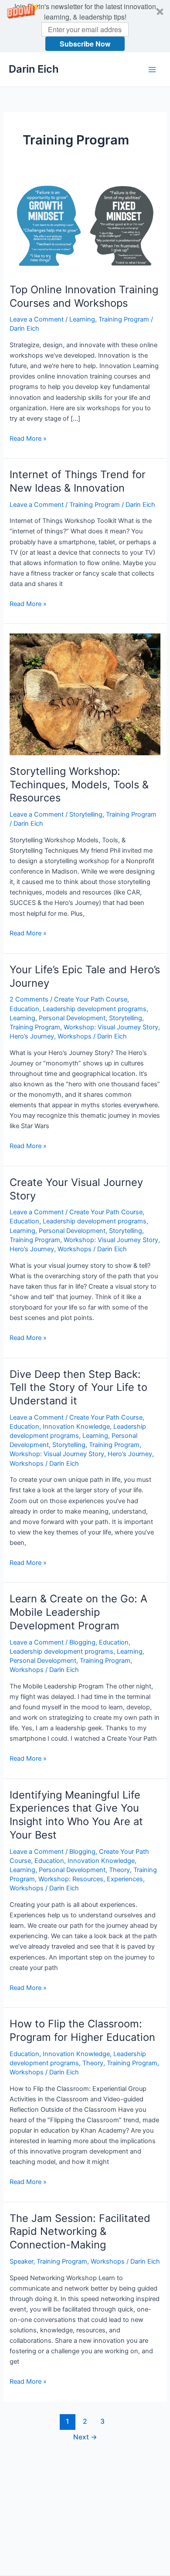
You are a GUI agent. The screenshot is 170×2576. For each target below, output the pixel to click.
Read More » (28, 439)
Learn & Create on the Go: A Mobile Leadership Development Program (78, 1612)
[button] (85, 26)
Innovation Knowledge (76, 1427)
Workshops (75, 1036)
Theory (119, 1870)
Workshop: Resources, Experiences (91, 1879)
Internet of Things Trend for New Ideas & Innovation (78, 481)
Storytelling (86, 814)
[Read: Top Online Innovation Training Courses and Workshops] (85, 226)
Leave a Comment (37, 319)
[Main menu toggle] (152, 70)
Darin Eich (34, 69)
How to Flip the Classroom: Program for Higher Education (82, 2030)
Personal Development (72, 1018)
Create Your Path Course (91, 999)
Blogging (82, 1642)
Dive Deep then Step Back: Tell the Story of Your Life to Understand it (78, 1388)
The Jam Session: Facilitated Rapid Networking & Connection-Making (80, 2232)
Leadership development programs (95, 1009)
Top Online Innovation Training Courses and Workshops (84, 296)
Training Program (124, 319)
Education (24, 1009)
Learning (82, 319)
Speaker (21, 2261)
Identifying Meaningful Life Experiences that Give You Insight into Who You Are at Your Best (76, 1815)
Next (85, 2437)
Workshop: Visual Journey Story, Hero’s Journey (81, 1454)
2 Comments (29, 999)
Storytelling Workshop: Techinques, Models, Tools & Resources (79, 785)
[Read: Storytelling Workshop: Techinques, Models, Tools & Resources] (85, 694)
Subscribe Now (85, 44)
